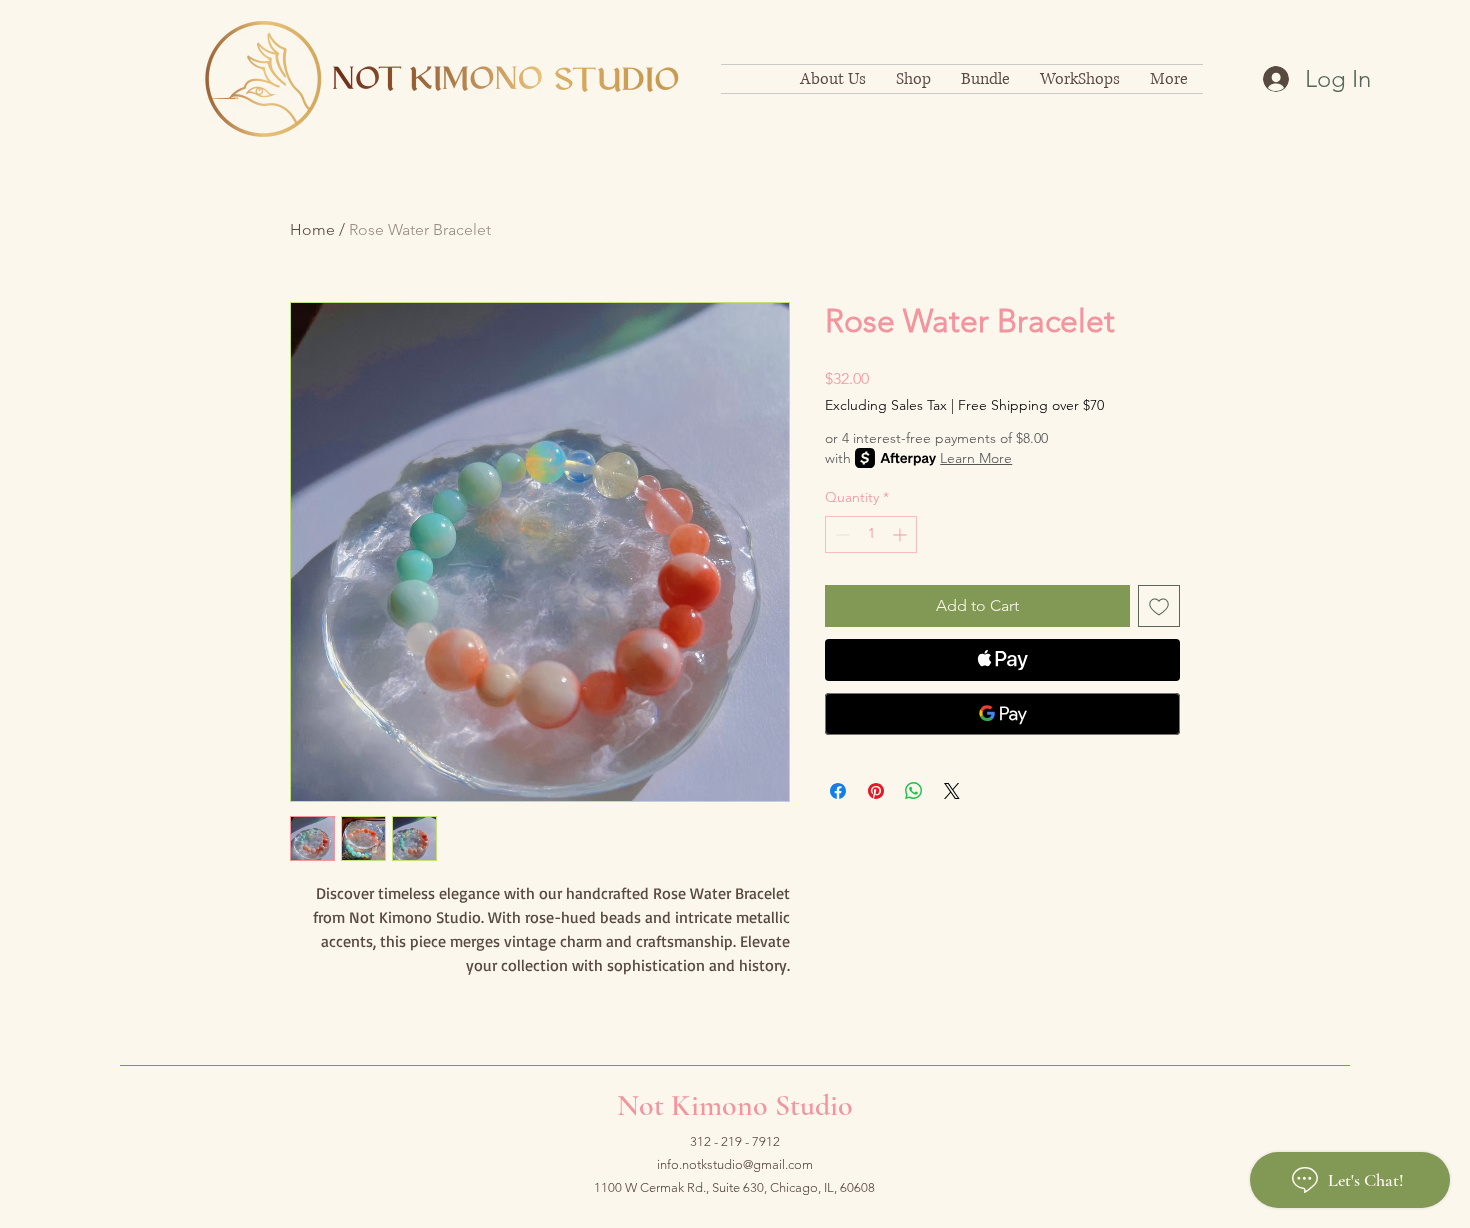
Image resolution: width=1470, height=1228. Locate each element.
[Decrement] (840, 534)
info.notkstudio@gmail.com (735, 1164)
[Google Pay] (1002, 714)
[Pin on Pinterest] (876, 791)
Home (312, 229)
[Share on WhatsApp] (914, 791)
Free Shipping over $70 (1031, 405)
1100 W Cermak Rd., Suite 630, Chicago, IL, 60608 (734, 1187)
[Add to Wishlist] (1159, 606)
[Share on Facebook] (838, 791)
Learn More (976, 458)
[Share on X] (952, 791)
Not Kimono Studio (735, 1105)
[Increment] (901, 534)
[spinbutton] (871, 534)
